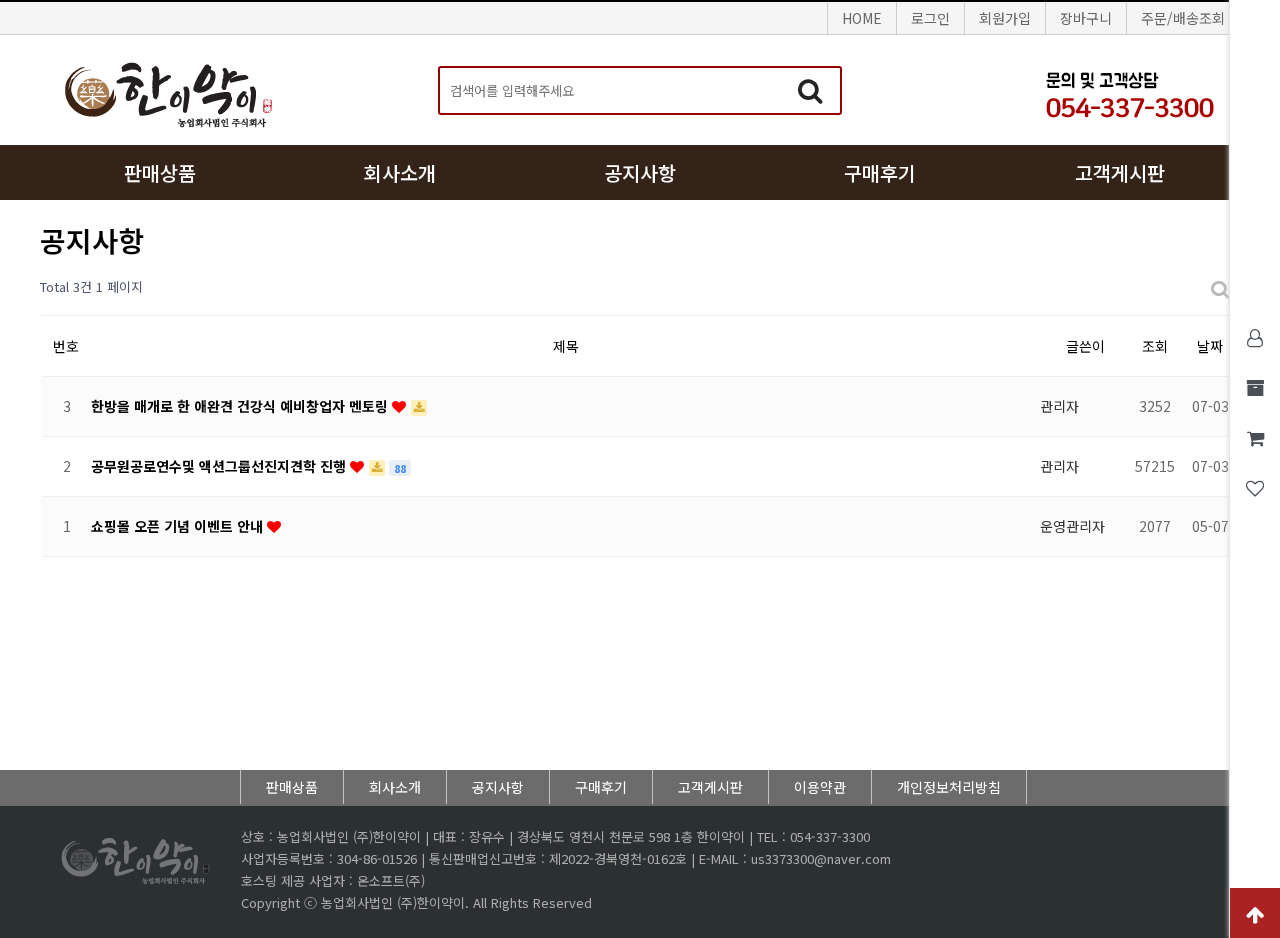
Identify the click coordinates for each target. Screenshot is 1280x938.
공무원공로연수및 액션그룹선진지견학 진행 (220, 466)
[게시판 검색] (1220, 287)
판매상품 (160, 172)
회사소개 (400, 172)
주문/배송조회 (1183, 18)
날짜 (1210, 346)
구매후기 (880, 172)
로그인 (930, 18)
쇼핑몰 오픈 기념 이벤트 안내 (179, 526)
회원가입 (1005, 18)
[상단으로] (1255, 913)
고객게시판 (1120, 172)
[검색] (810, 90)
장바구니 (1086, 18)
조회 (1155, 346)
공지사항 (640, 172)
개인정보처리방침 (949, 787)
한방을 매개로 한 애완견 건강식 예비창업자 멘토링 (241, 406)
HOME (862, 18)
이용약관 (820, 787)
